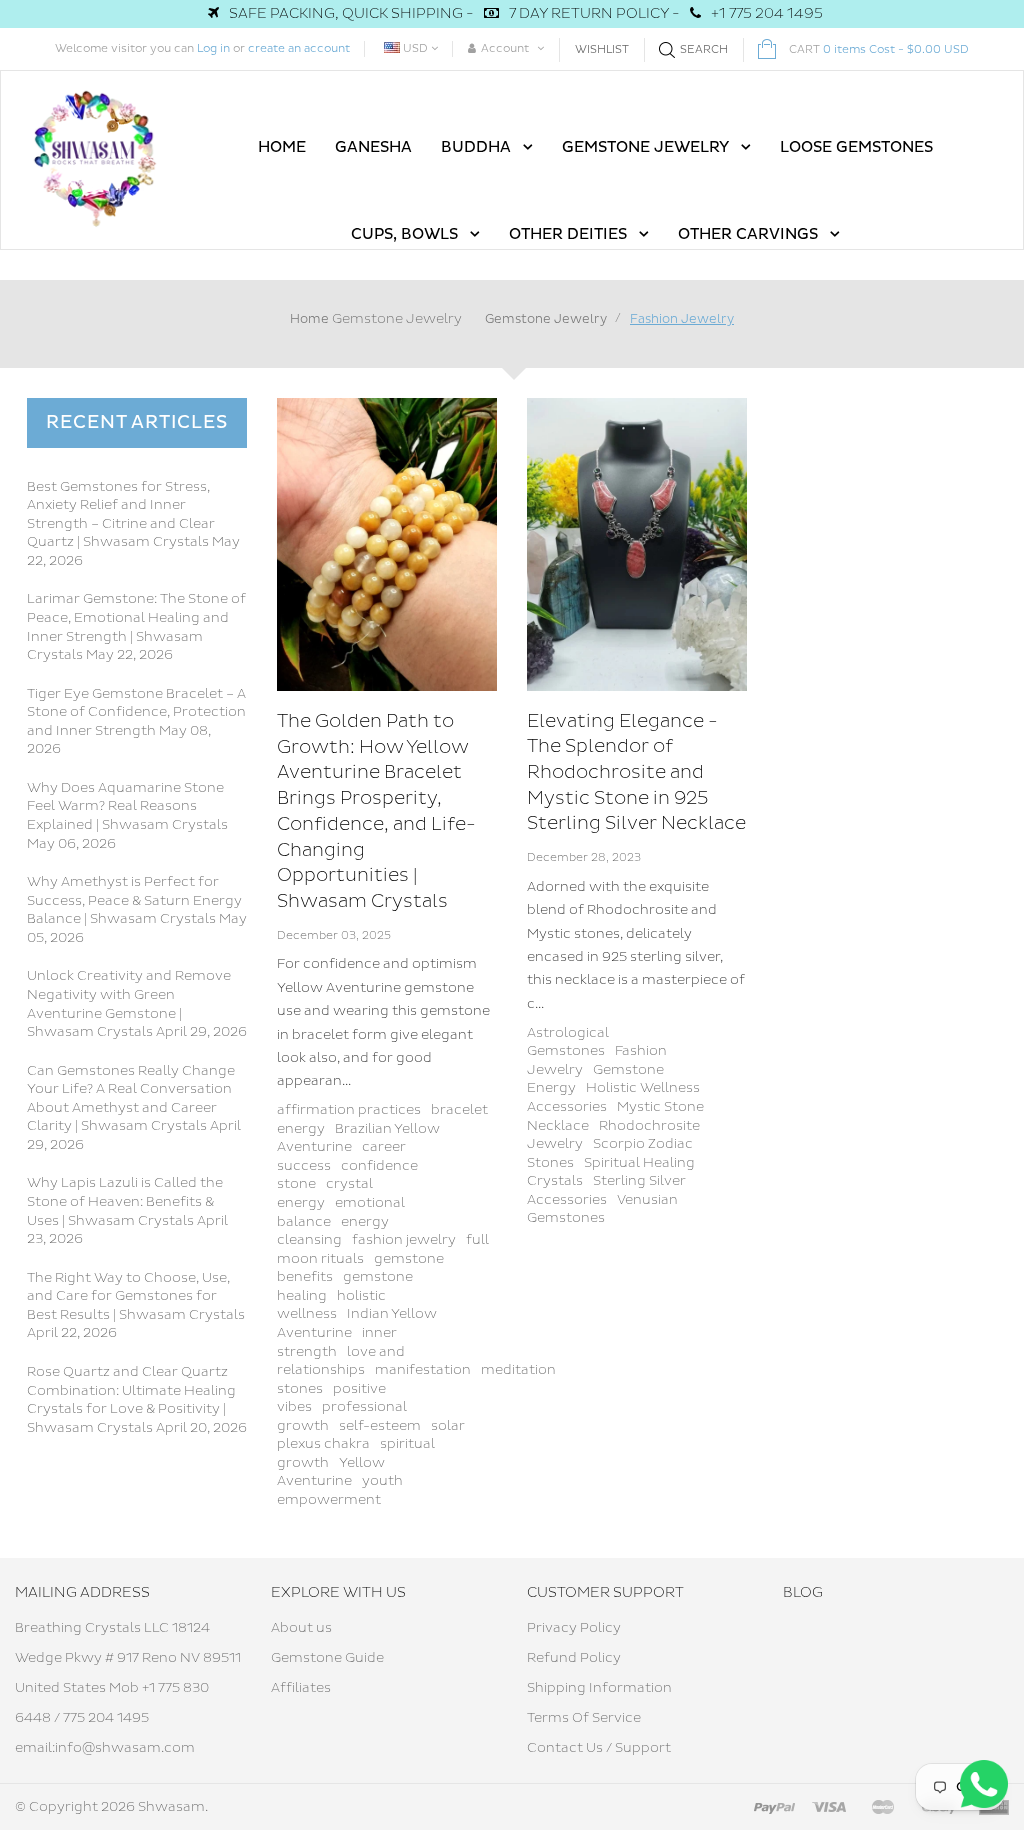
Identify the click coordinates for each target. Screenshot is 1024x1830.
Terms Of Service (584, 1718)
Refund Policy (574, 1658)
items (879, 49)
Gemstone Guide (327, 1658)
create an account (299, 48)
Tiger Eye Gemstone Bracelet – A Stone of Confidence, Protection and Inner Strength (136, 712)
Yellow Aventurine (331, 1472)
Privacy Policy (574, 1628)
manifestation (423, 1370)
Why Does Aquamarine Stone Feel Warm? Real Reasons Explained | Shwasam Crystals (127, 806)
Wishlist (602, 49)
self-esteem (380, 1426)
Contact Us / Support (599, 1748)
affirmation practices (349, 1110)
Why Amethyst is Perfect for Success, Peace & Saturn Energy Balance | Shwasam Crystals (134, 900)
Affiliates (301, 1688)
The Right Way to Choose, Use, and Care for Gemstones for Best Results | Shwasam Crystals (136, 1296)
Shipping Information (599, 1688)
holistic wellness (331, 1305)
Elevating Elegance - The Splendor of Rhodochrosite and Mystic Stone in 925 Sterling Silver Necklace (636, 773)
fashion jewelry (404, 1240)
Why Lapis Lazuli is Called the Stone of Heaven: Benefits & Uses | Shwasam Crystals (125, 1201)
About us (301, 1628)
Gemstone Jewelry (397, 319)
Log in (213, 48)
